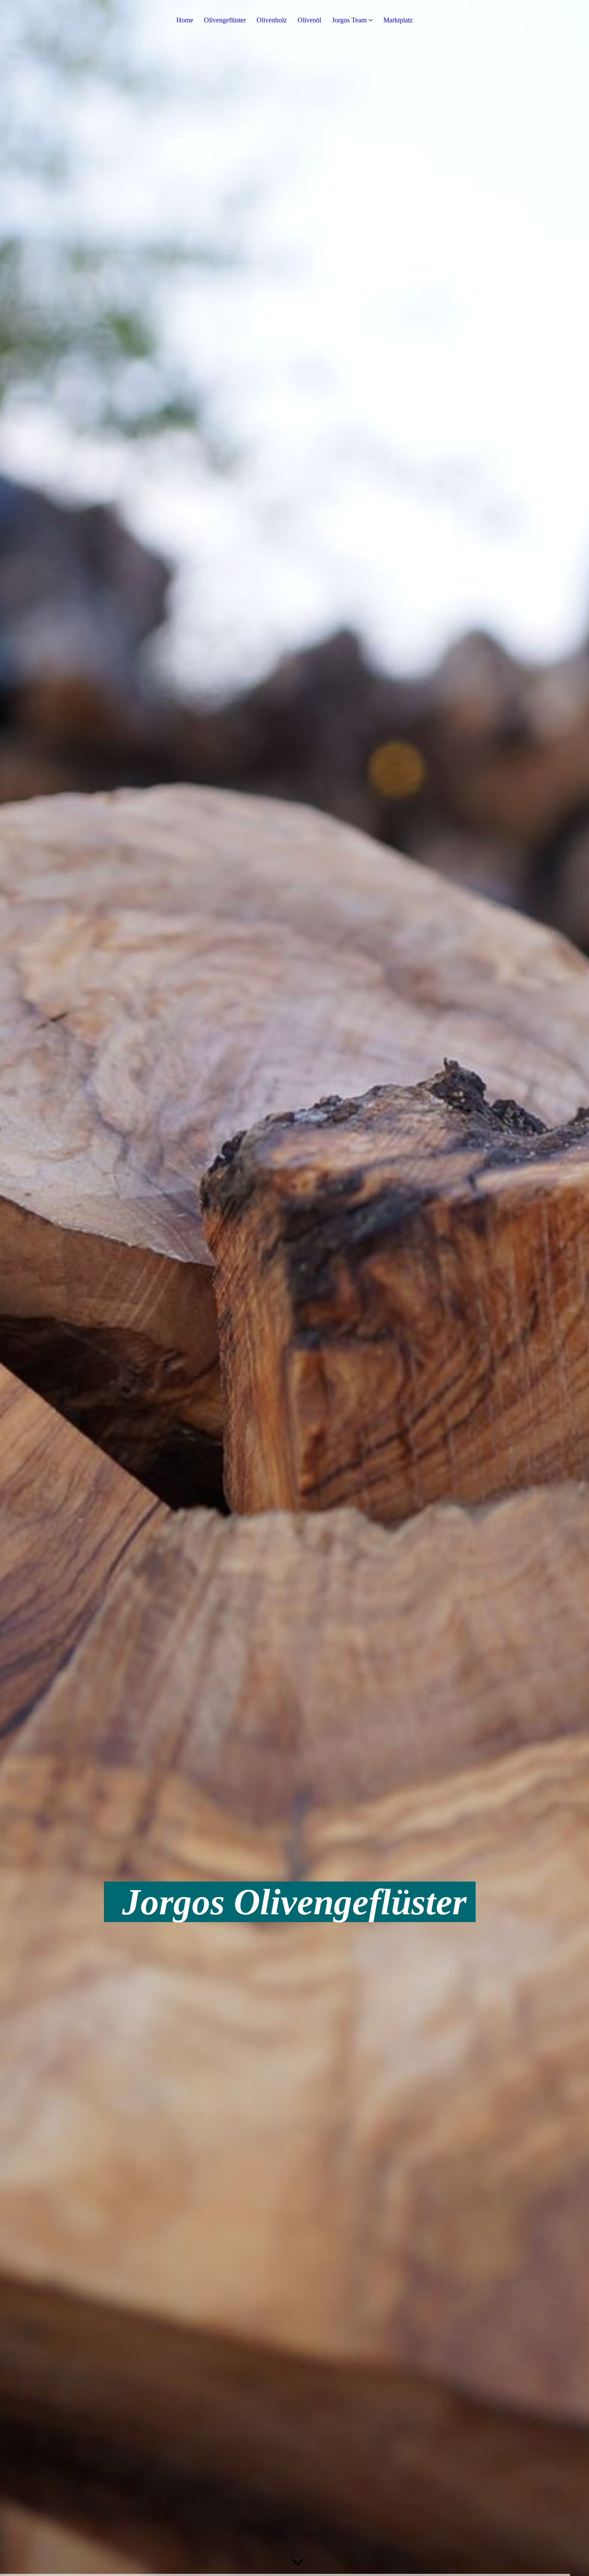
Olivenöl (309, 20)
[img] (294, 1288)
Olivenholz (272, 20)
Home (185, 20)
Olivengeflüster (225, 20)
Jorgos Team (349, 20)
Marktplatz (398, 20)
